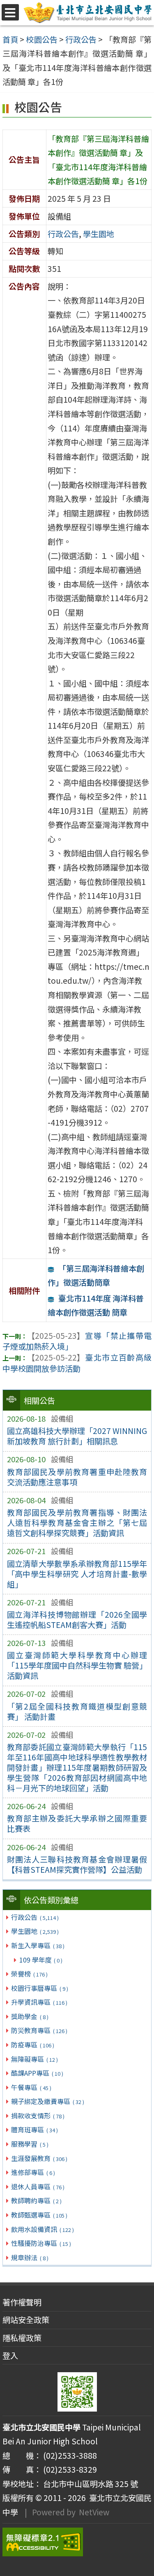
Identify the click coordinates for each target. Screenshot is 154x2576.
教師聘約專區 (36, 2200)
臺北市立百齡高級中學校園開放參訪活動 (77, 1363)
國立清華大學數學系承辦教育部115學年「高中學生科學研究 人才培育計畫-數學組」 (77, 1574)
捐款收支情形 (38, 2116)
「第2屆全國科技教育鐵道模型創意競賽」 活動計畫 (77, 1711)
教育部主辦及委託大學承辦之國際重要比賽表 (77, 1823)
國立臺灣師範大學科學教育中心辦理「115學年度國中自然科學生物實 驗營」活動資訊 (77, 1665)
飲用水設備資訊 (42, 2229)
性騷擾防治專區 (41, 2243)
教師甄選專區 (39, 2215)
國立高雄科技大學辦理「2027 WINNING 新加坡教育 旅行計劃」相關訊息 (77, 1436)
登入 (10, 2355)
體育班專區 (34, 2129)
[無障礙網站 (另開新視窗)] (77, 2542)
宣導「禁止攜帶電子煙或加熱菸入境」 (77, 1341)
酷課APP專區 (37, 2073)
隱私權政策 (22, 2338)
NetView (94, 2512)
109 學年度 (41, 1960)
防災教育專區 (39, 2030)
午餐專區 (31, 2087)
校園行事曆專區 (39, 1988)
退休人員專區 (38, 2186)
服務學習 (30, 2144)
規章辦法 (30, 2257)
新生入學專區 (38, 1945)
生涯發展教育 (39, 2158)
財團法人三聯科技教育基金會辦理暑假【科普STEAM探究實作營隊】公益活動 (77, 1864)
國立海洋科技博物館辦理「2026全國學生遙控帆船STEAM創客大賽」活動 (77, 1620)
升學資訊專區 (39, 2002)
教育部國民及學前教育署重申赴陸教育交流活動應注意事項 (77, 1477)
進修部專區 (33, 2172)
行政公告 (35, 1917)
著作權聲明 (22, 2302)
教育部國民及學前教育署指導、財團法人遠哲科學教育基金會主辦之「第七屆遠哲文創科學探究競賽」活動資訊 (77, 1523)
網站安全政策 (26, 2320)
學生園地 (35, 1931)
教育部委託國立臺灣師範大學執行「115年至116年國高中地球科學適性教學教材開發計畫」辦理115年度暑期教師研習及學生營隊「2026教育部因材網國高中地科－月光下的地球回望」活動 (77, 1767)
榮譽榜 (29, 1974)
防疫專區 (32, 2045)
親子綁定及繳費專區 (47, 2101)
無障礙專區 (34, 2059)
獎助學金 (30, 2016)
